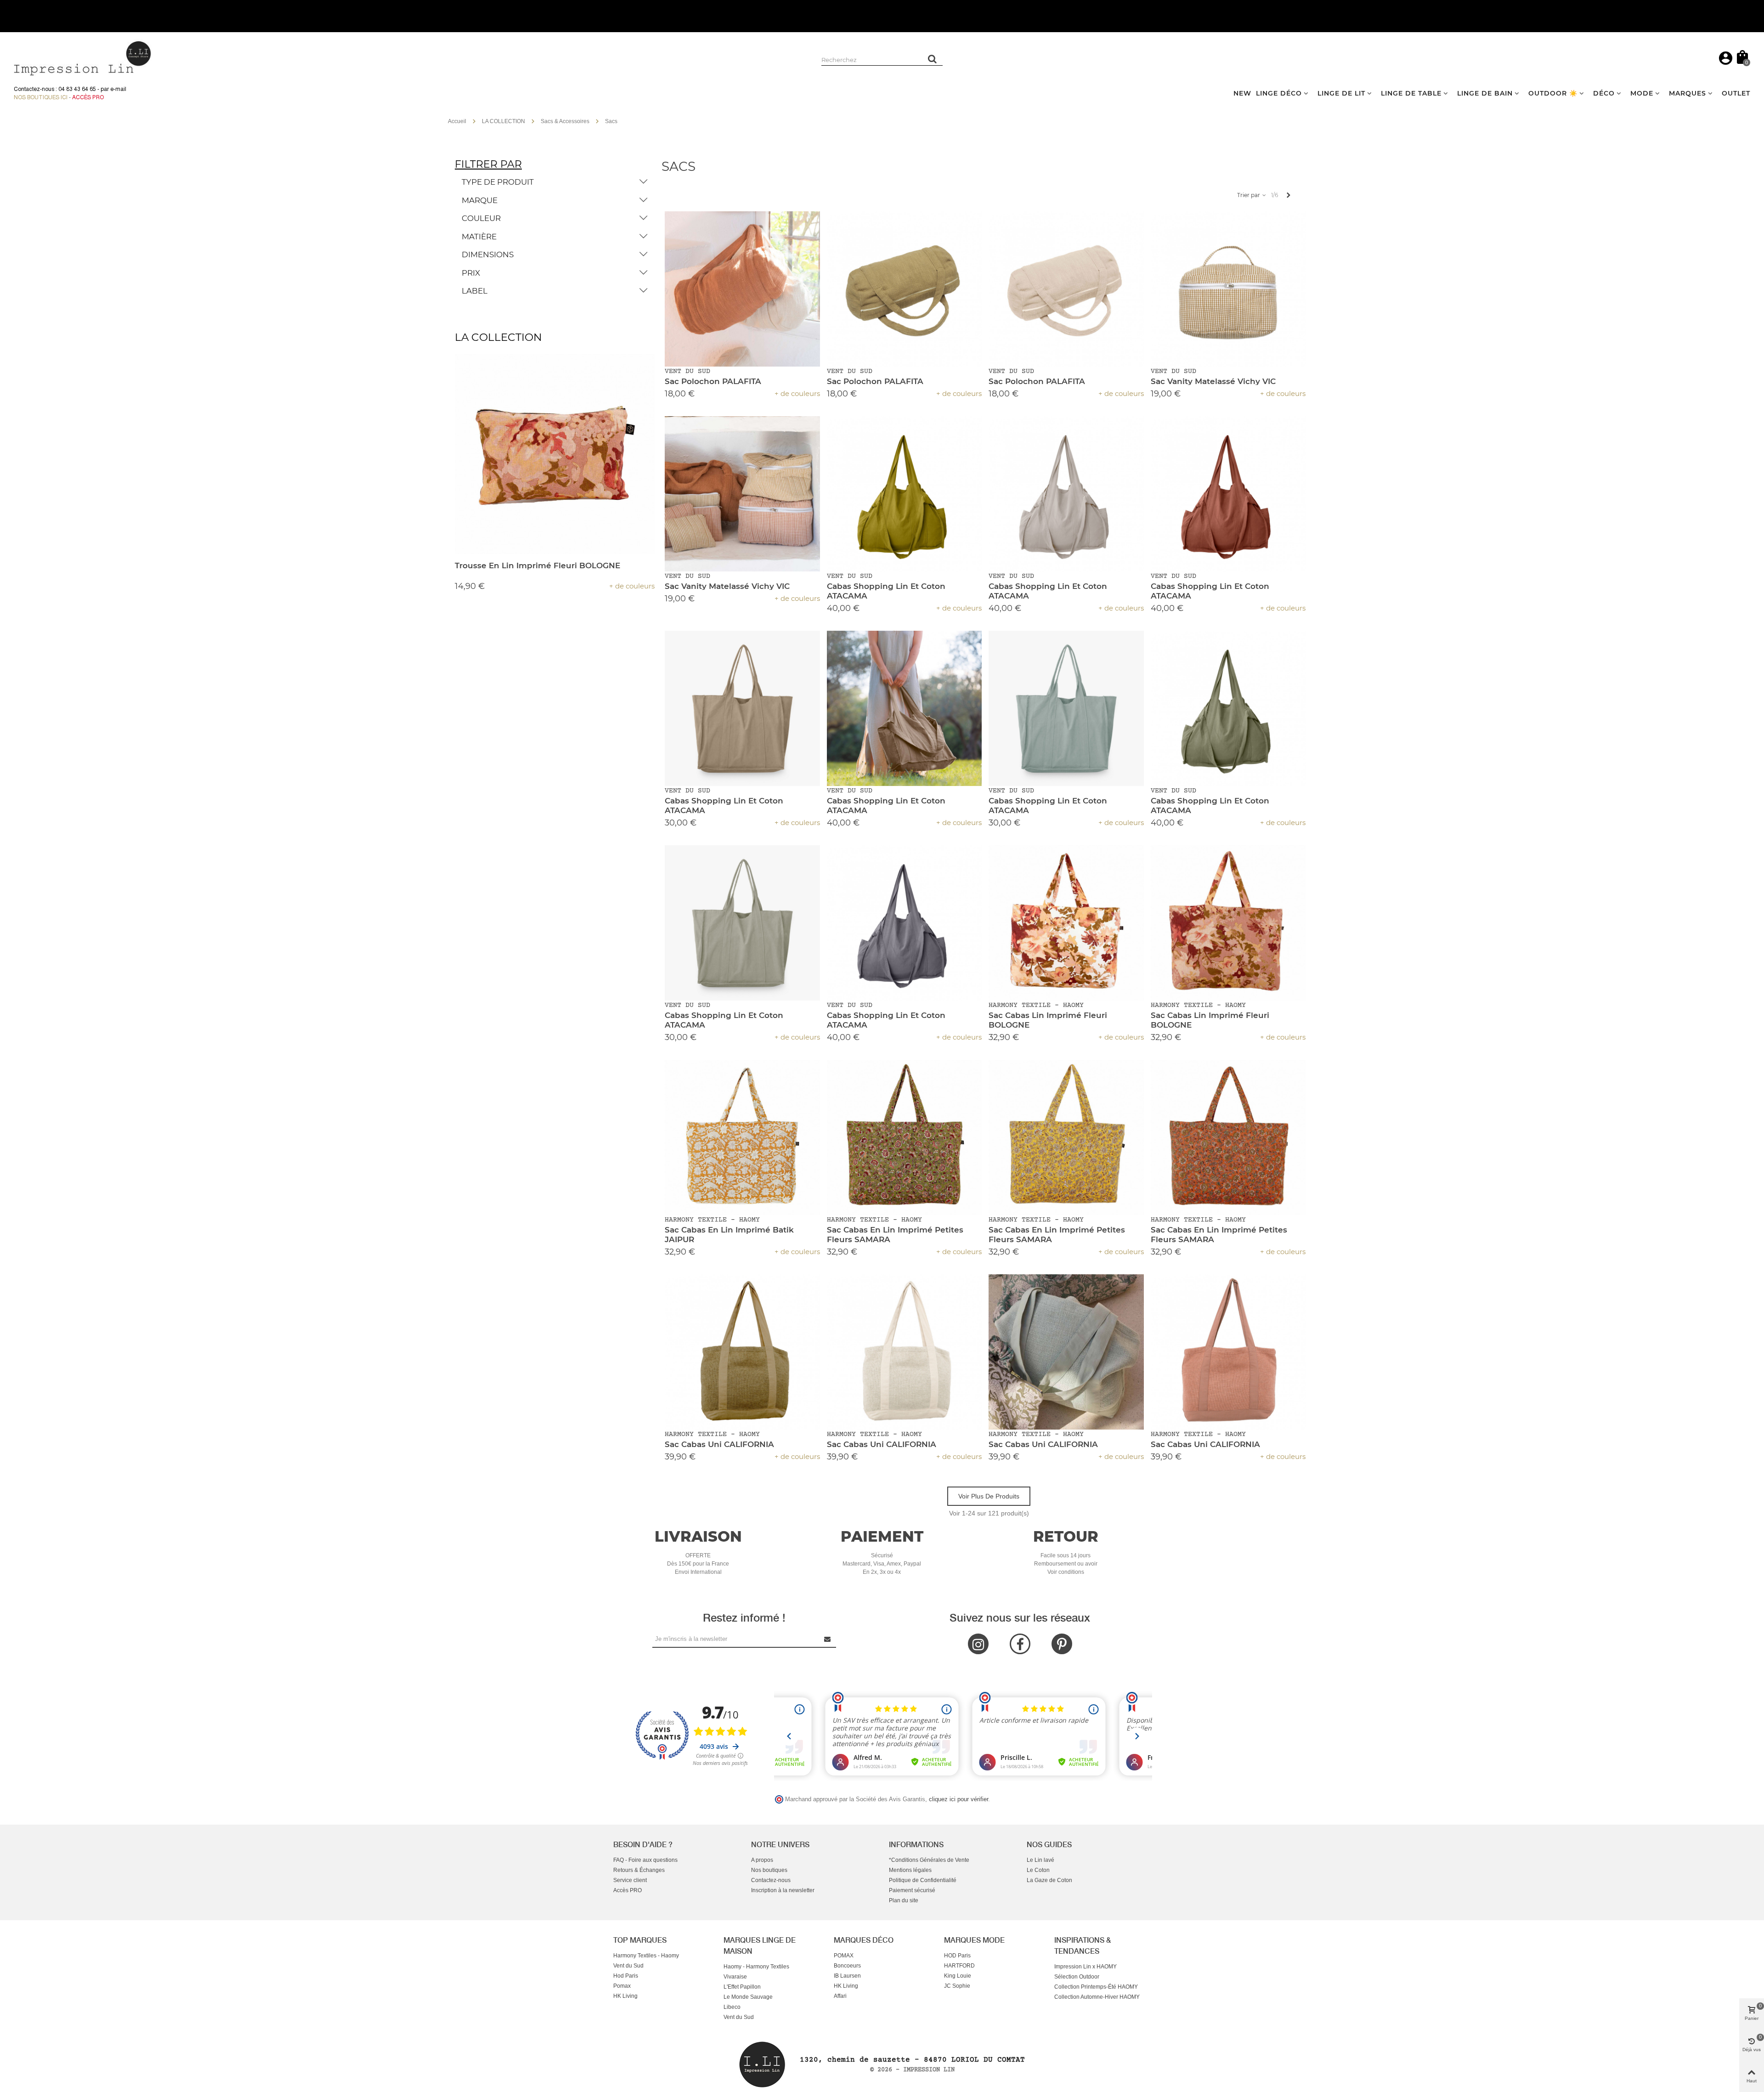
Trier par (1249, 195)
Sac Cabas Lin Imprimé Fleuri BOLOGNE (1048, 1020)
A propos (762, 1860)
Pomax (622, 1986)
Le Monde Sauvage (748, 1997)
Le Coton (1038, 1870)
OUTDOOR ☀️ (1553, 93)
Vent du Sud (628, 1966)
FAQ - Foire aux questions (645, 1860)
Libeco (732, 2007)
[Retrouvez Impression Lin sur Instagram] (978, 1644)
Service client (630, 1880)
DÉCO (1604, 93)
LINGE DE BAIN (1485, 93)
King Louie (958, 1976)
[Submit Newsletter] (828, 1639)
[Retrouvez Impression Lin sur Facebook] (1020, 1644)
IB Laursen (847, 1976)
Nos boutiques (769, 1870)
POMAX (844, 1956)
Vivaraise (735, 1977)
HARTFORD (959, 1966)
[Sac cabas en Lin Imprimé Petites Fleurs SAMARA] (905, 1137)
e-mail (118, 89)
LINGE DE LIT (1341, 93)
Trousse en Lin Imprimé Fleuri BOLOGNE (537, 565)
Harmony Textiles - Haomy (646, 1956)
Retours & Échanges (639, 1870)
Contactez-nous (771, 1880)
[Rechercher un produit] (933, 59)
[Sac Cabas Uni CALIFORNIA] (742, 1352)
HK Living (625, 1996)
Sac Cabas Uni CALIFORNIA (719, 1444)
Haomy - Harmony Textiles (756, 1967)
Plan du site (904, 1900)
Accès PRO (628, 1890)
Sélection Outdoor (1077, 1977)
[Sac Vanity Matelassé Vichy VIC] (1228, 289)
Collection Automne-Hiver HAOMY (1097, 1997)
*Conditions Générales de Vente (929, 1860)
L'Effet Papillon (742, 1987)
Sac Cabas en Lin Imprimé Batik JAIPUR (729, 1235)
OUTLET (1736, 93)
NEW (1242, 93)
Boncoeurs (847, 1966)
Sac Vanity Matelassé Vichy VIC (1213, 381)
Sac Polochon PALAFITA (713, 381)
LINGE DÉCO (1279, 93)
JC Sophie (957, 1986)
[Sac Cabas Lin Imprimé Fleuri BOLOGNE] (1066, 923)
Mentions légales (910, 1870)
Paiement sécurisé (912, 1890)
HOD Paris (957, 1956)
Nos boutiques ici (41, 97)
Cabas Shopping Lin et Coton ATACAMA (886, 591)
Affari (840, 1996)
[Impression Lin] (83, 57)
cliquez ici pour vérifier (958, 1799)
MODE (1642, 93)
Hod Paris (626, 1976)
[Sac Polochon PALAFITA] (742, 289)
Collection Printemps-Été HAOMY (1096, 1987)
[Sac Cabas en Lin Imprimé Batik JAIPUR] (742, 1137)
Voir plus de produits (989, 1496)
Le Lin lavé (1040, 1860)
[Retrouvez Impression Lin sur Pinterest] (1062, 1644)
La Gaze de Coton (1049, 1880)
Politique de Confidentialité (923, 1880)
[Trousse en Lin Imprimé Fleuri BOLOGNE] (555, 454)
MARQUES (1688, 93)
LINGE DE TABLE (1411, 93)
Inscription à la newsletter (783, 1890)
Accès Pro (88, 97)
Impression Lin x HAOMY (1086, 1967)
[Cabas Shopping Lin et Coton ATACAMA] (905, 494)
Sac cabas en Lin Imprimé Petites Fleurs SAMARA (895, 1235)
